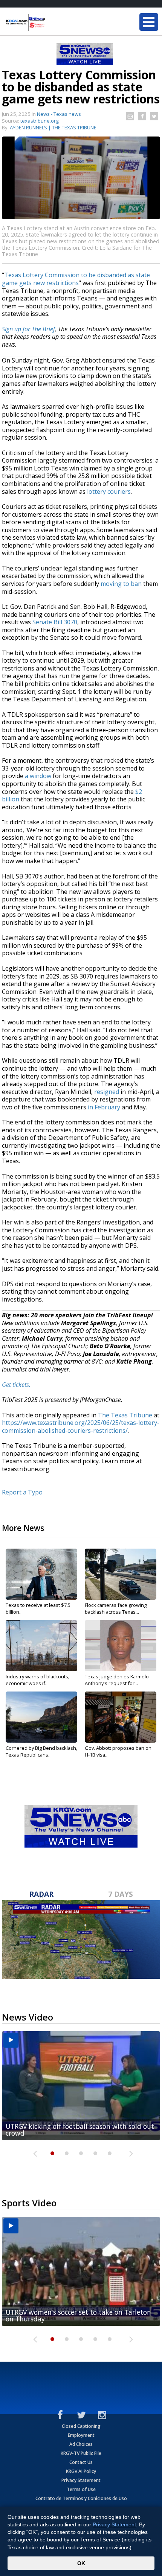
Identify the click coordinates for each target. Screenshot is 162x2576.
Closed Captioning (81, 2426)
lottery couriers (109, 492)
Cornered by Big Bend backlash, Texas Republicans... (41, 1751)
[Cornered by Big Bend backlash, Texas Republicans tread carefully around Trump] (41, 1717)
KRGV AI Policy (81, 2471)
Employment (81, 2435)
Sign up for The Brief (28, 329)
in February (104, 1107)
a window (38, 776)
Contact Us (81, 2462)
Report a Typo (22, 1492)
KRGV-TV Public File (81, 2453)
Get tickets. (16, 1385)
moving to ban (121, 584)
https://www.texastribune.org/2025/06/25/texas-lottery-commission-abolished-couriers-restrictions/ (81, 1427)
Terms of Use (81, 2489)
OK (81, 2563)
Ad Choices (81, 2444)
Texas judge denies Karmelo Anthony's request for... (117, 1680)
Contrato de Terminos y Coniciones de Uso (81, 2498)
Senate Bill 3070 (55, 622)
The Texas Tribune (125, 1415)
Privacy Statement (81, 2480)
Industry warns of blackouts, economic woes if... (37, 1680)
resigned (107, 1092)
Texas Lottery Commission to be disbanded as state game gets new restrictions (76, 279)
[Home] (51, 23)
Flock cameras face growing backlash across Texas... (116, 1608)
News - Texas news (59, 114)
